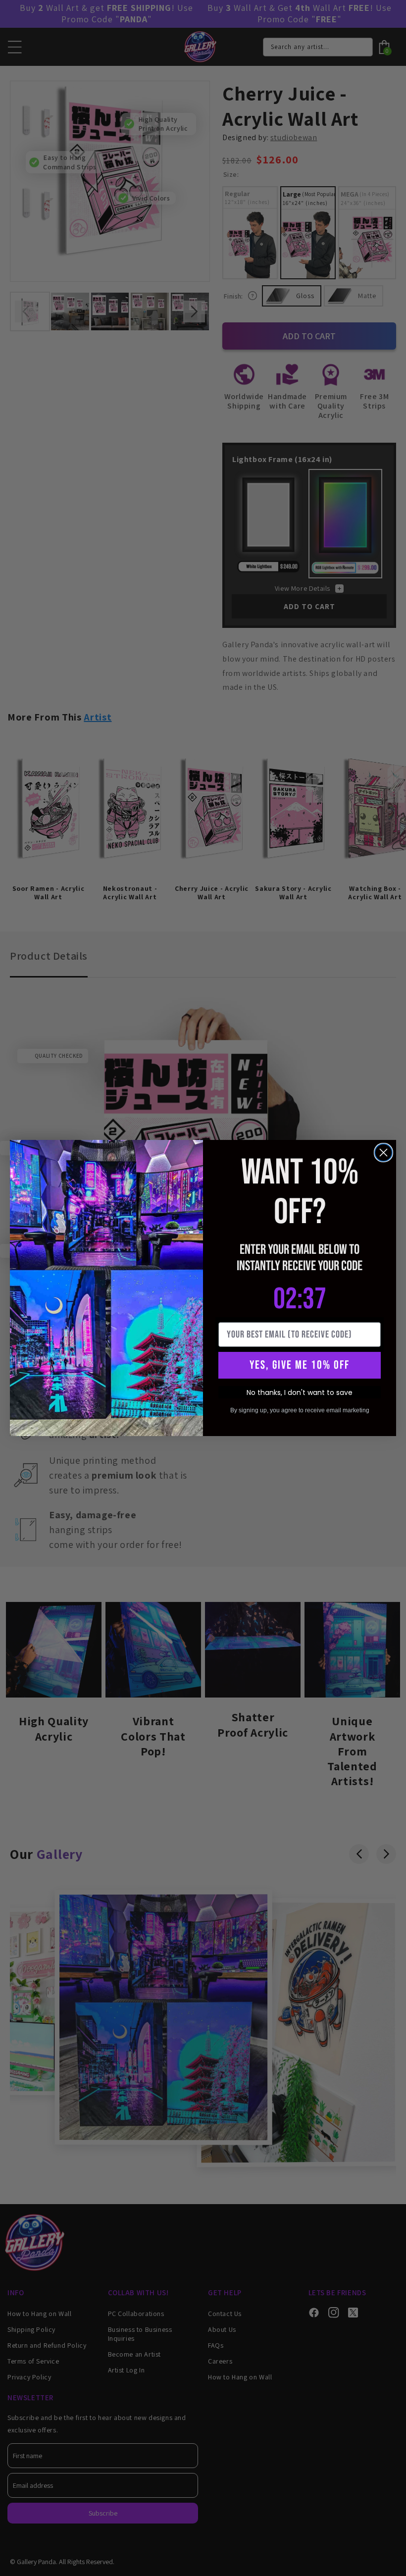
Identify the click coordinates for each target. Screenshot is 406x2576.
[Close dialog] (383, 1153)
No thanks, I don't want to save (300, 1392)
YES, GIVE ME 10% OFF (300, 1365)
